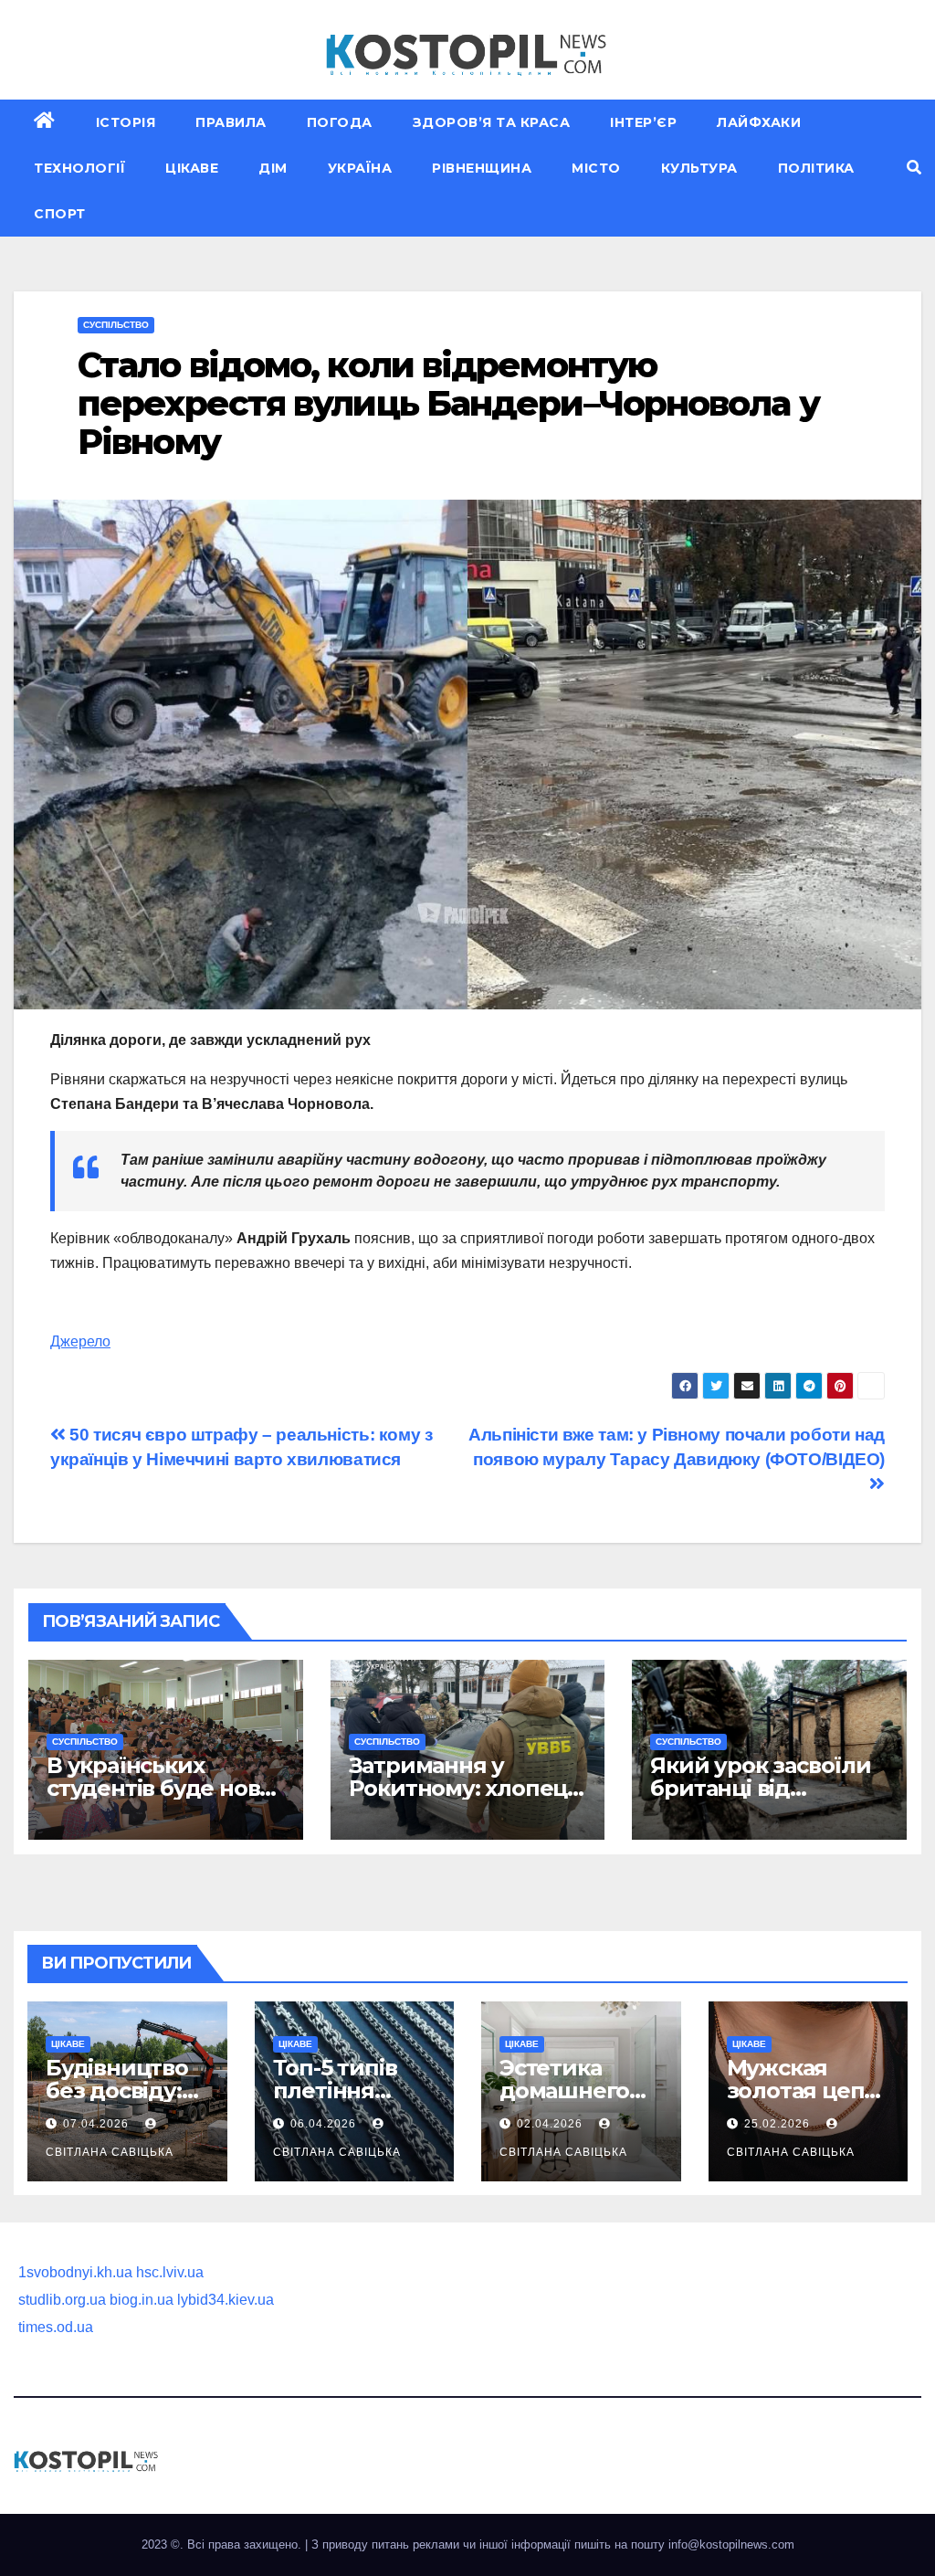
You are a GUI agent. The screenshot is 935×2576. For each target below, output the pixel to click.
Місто (596, 168)
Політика (816, 168)
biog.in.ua (142, 2300)
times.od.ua (56, 2327)
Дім (273, 168)
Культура (699, 168)
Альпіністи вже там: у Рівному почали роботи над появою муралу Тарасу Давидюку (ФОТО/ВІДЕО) (677, 1447)
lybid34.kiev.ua (226, 2300)
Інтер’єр (643, 122)
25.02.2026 (779, 2124)
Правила (231, 122)
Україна (360, 168)
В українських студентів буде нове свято (160, 1788)
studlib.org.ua (62, 2300)
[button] (914, 168)
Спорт (60, 214)
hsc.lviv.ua (170, 2272)
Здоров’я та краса (492, 122)
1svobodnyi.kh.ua (75, 2272)
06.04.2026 (325, 2124)
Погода (340, 122)
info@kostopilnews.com (731, 2544)
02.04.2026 (552, 2124)
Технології (79, 168)
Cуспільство (116, 325)
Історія (126, 122)
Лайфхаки (759, 122)
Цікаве (192, 168)
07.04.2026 (98, 2124)
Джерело (80, 1341)
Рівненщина (482, 168)
